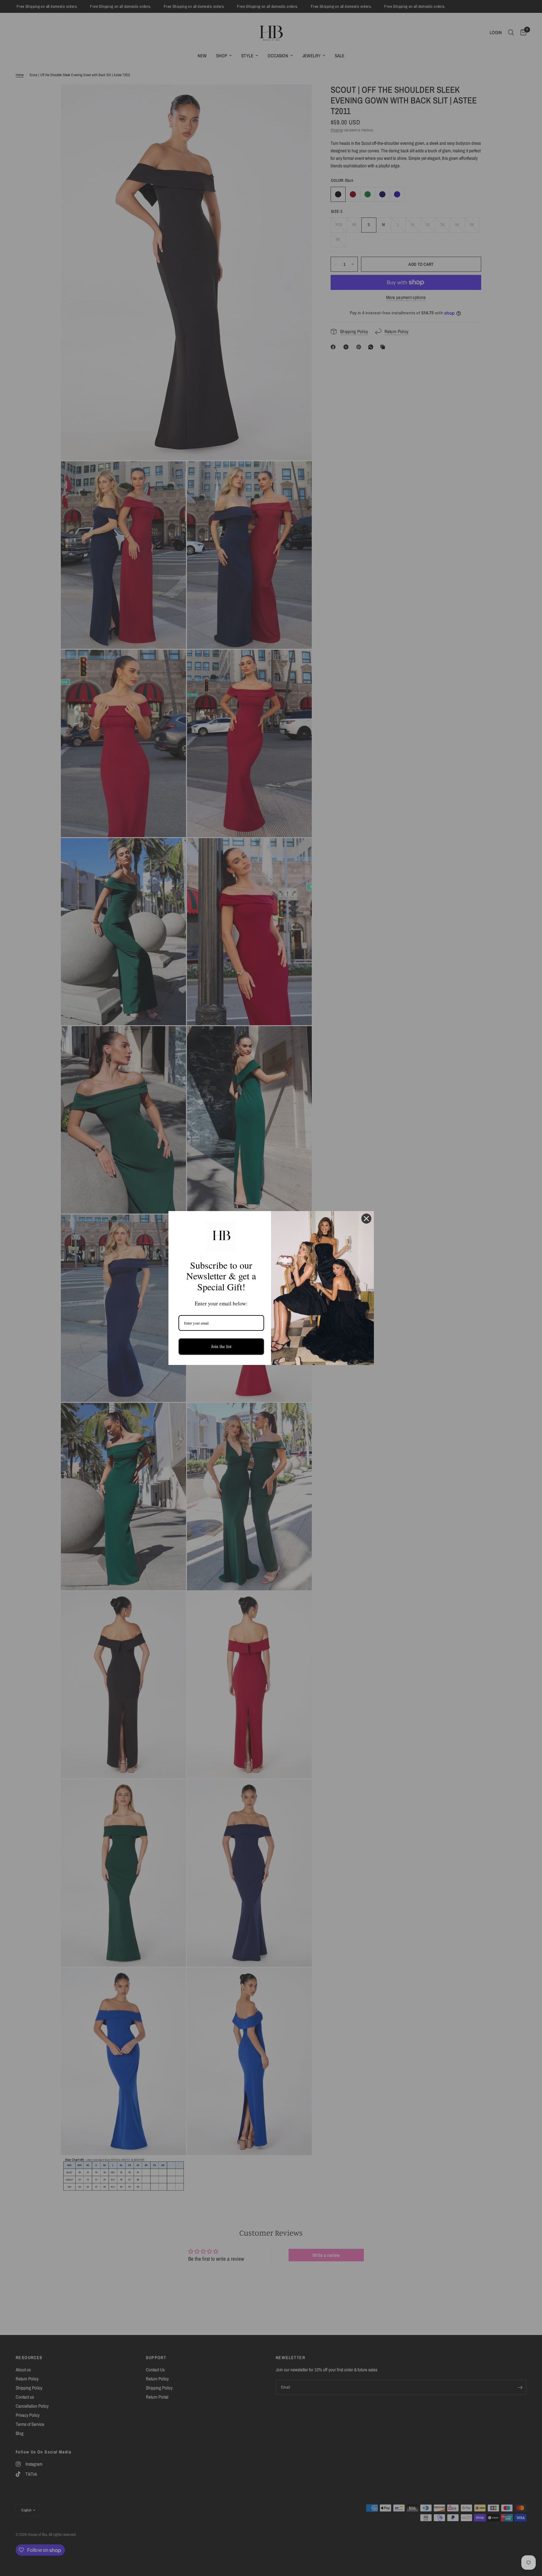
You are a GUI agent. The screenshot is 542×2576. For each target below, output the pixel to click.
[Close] (366, 1219)
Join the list (221, 1346)
